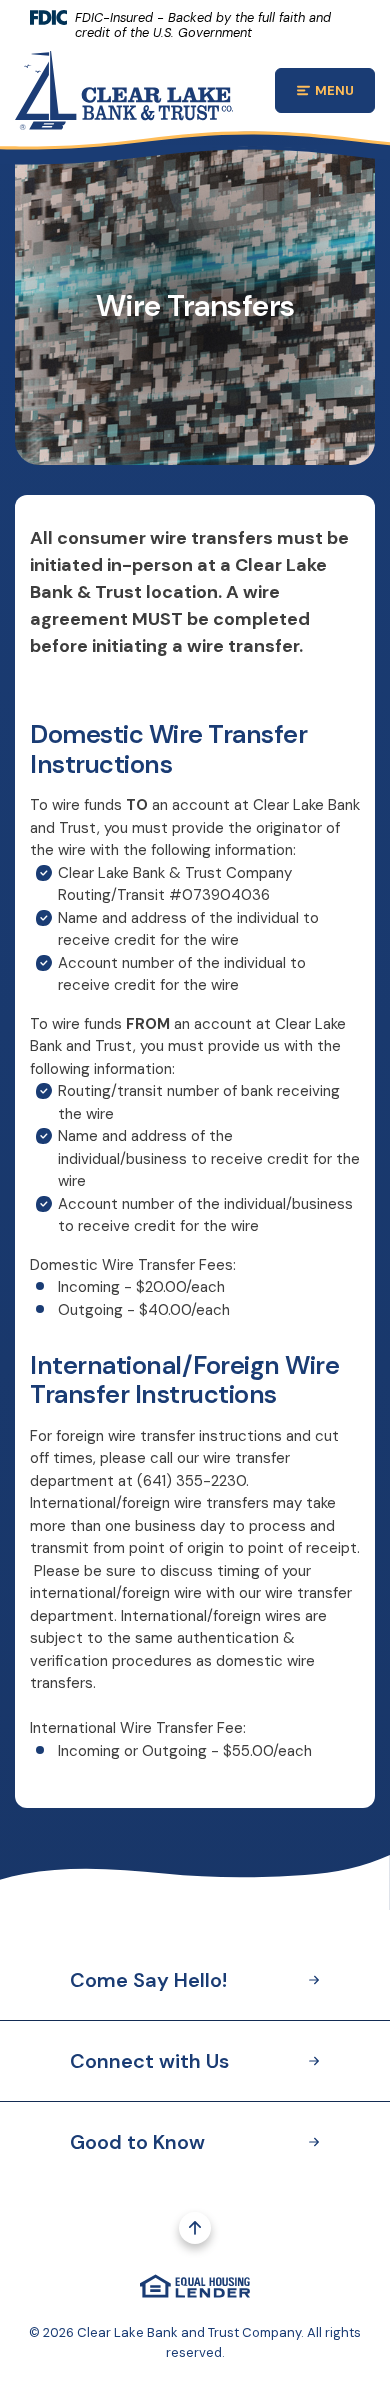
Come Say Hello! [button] (148, 1980)
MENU (345, 93)
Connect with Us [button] (149, 2061)
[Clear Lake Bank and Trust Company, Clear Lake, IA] (124, 89)
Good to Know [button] (137, 2142)
